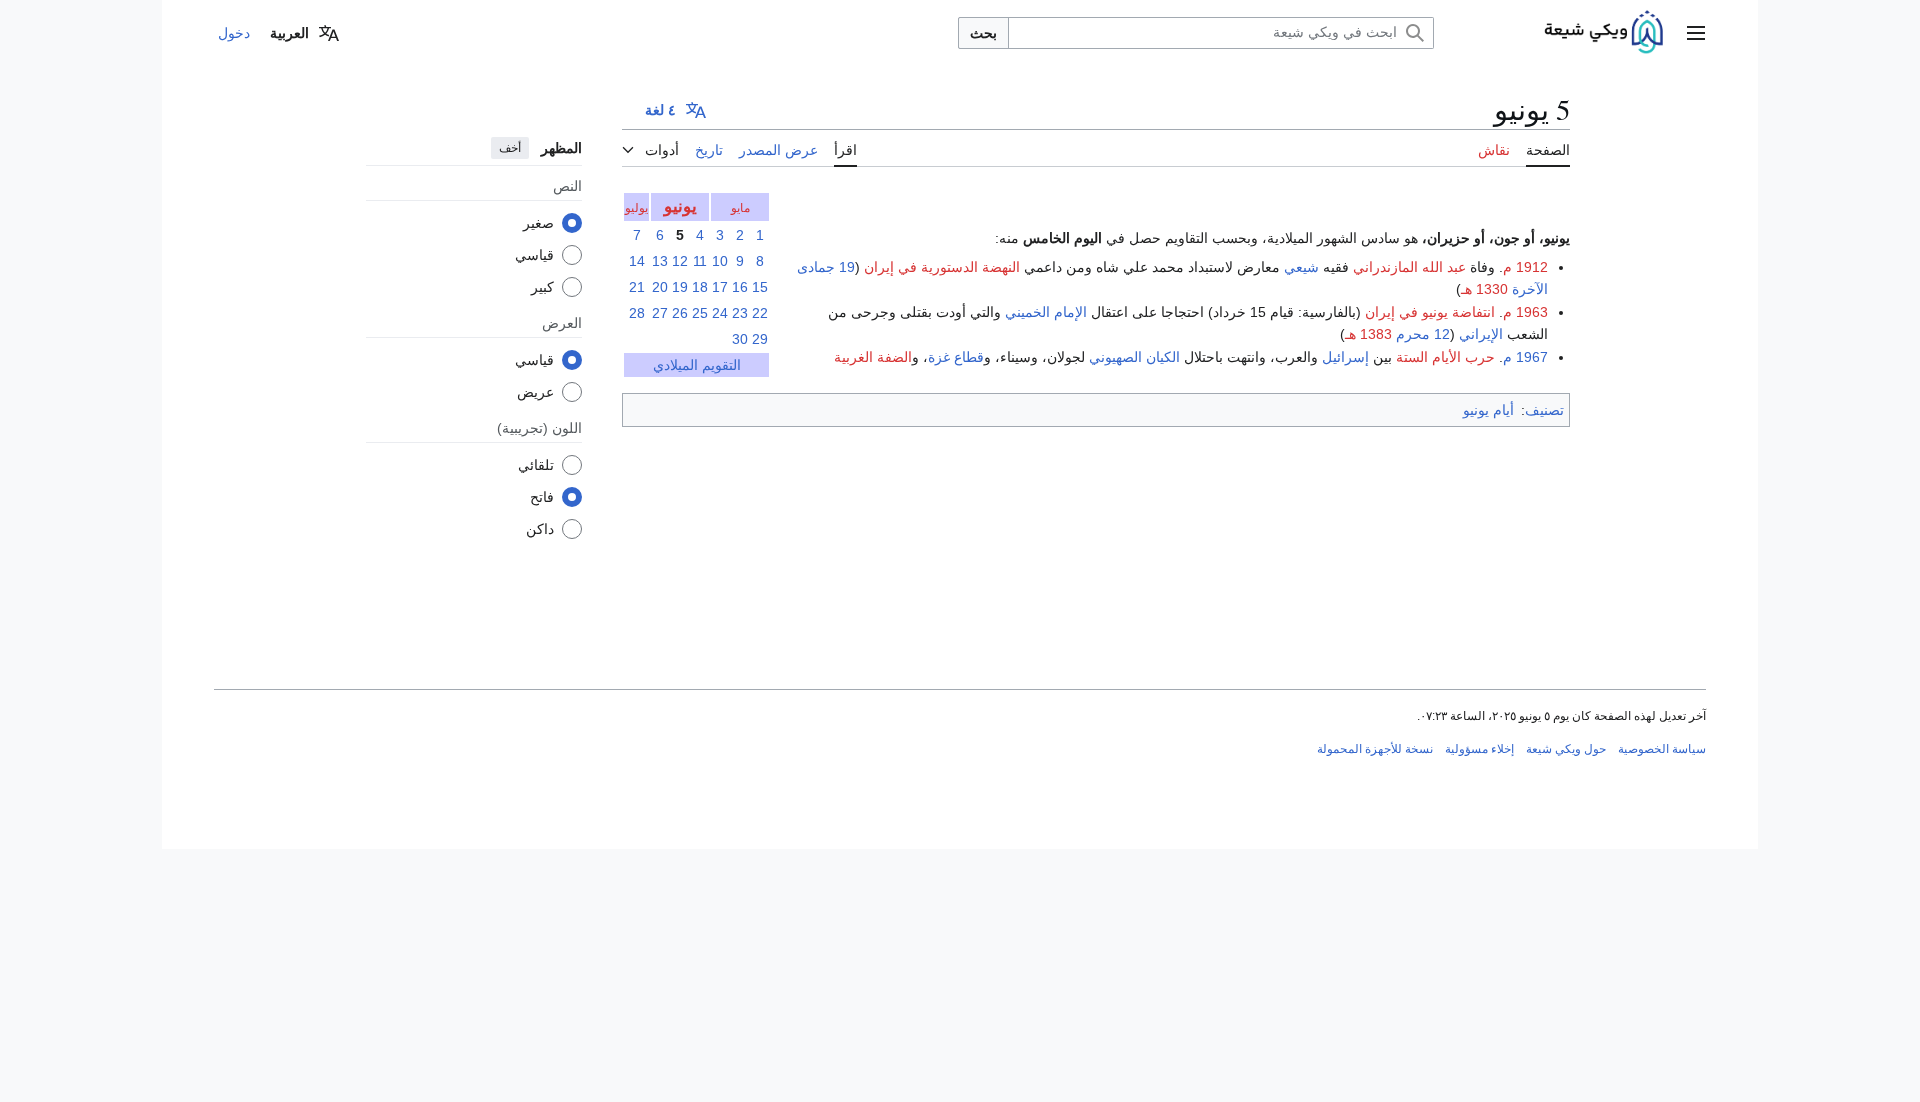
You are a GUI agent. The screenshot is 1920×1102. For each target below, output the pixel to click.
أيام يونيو (1488, 410)
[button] (1696, 33)
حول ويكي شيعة (1566, 749)
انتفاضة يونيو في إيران (1430, 312)
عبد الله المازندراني (1409, 267)
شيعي (1301, 267)
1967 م (1525, 357)
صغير (538, 223)
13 (660, 261)
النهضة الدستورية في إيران (942, 267)
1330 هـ (1484, 289)
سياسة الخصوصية (1662, 749)
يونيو (680, 206)
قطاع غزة (956, 357)
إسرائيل (1345, 357)
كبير (542, 287)
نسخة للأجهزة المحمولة (1375, 749)
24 (720, 313)
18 (700, 287)
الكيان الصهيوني (1134, 357)
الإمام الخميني (1046, 312)
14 (637, 261)
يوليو (636, 207)
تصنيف (1544, 410)
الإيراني (1481, 334)
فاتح (542, 497)
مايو (740, 207)
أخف (510, 148)
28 (637, 313)
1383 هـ (1368, 334)
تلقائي (536, 465)
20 (660, 287)
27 (660, 313)
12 (680, 261)
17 (720, 287)
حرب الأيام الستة (1445, 357)
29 (760, 339)
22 (760, 313)
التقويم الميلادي (697, 365)
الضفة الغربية (873, 357)
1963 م (1525, 312)
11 (700, 261)
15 (760, 287)
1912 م (1525, 267)
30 (740, 339)
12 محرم (1423, 334)
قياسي (534, 255)
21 (637, 287)
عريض (535, 392)
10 (720, 261)
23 (740, 313)
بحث (983, 33)
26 (680, 313)
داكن (540, 529)
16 (740, 287)
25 (700, 313)
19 (680, 287)
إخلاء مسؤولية (1479, 749)
